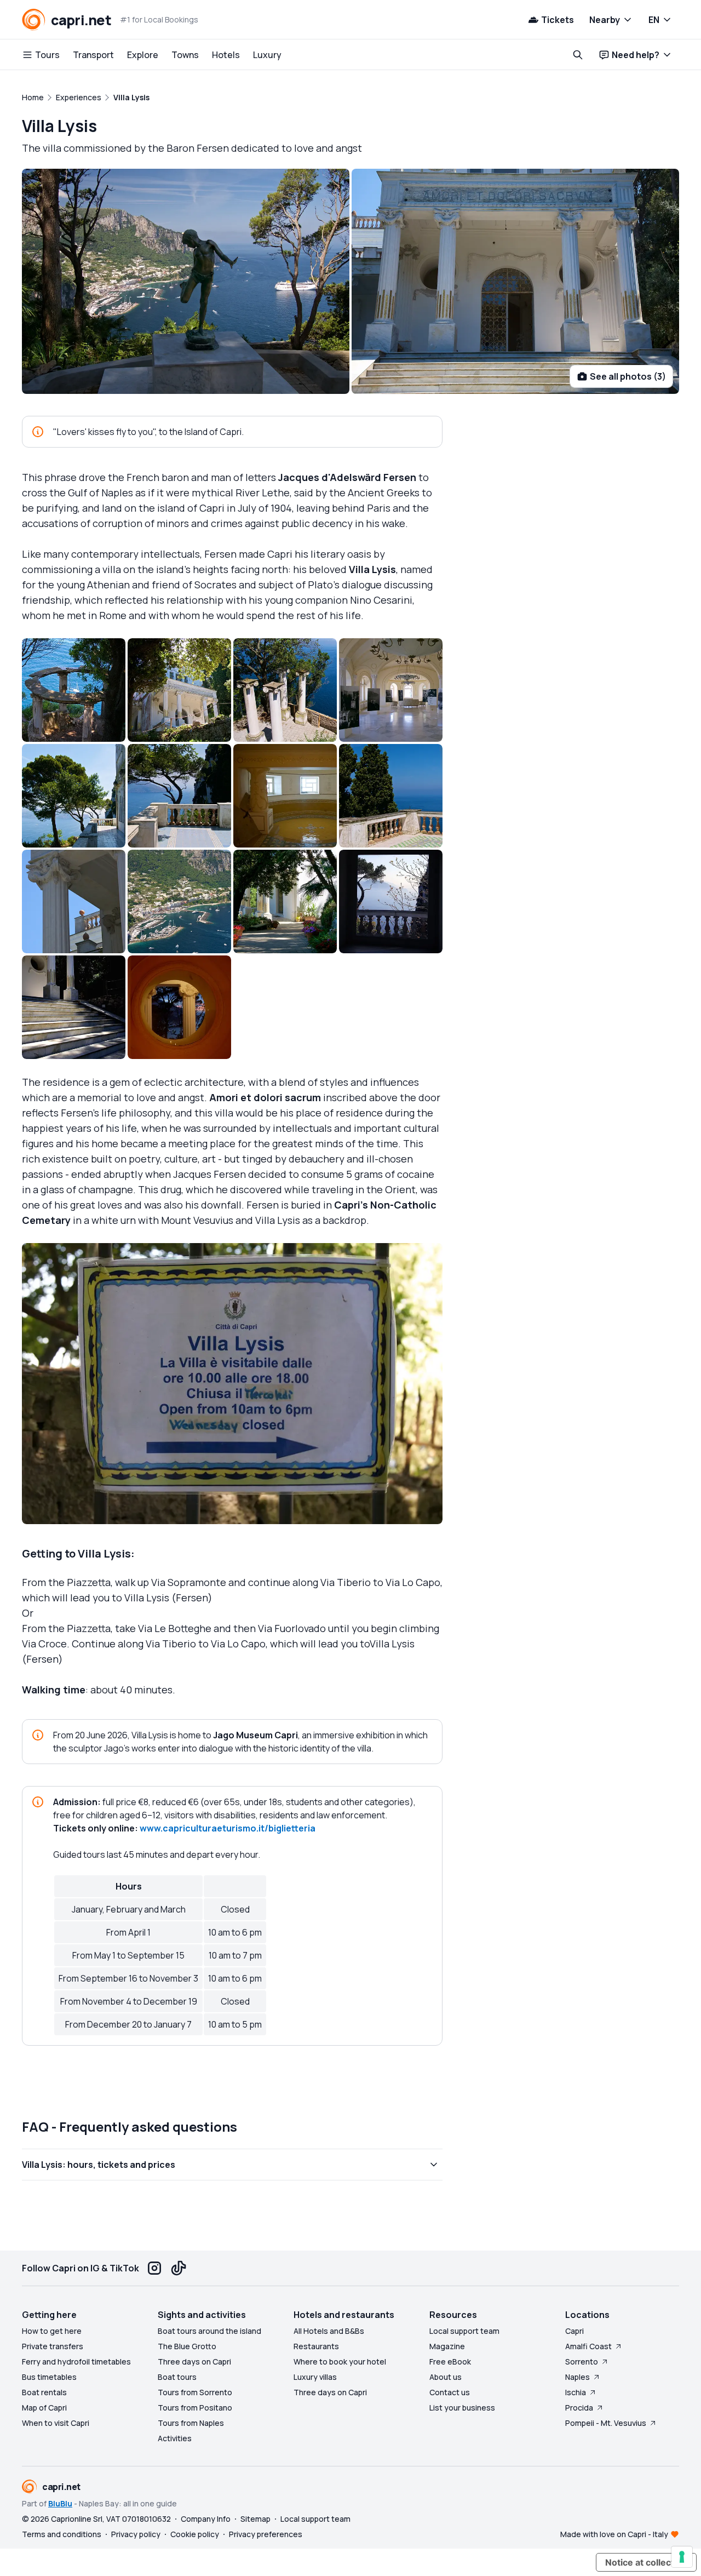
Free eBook (450, 2362)
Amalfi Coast (588, 2346)
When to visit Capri (56, 2423)
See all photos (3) (628, 376)
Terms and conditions (62, 2534)
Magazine (447, 2346)
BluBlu (60, 2503)
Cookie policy (195, 2534)
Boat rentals (44, 2392)
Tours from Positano (195, 2408)
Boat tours (177, 2377)
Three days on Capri (194, 2362)
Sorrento (582, 2362)
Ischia (576, 2392)
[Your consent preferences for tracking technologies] (682, 2557)
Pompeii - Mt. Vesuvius (606, 2423)
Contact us (450, 2392)
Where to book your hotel (340, 2362)
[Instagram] (154, 2268)
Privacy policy (136, 2534)
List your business (462, 2408)
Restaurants (316, 2346)
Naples (578, 2377)
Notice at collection (646, 2562)
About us (446, 2377)
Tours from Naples (191, 2423)
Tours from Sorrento (195, 2392)
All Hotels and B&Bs (329, 2331)
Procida (579, 2408)
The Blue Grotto (187, 2346)
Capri (574, 2331)
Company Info (206, 2519)
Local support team (464, 2331)
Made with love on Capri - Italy (614, 2534)
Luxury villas (315, 2377)
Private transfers (53, 2346)
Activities (175, 2438)
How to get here (52, 2331)
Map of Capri (44, 2408)
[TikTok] (179, 2268)
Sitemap (255, 2519)
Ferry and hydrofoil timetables (76, 2362)
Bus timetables (49, 2377)
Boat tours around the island (209, 2331)
